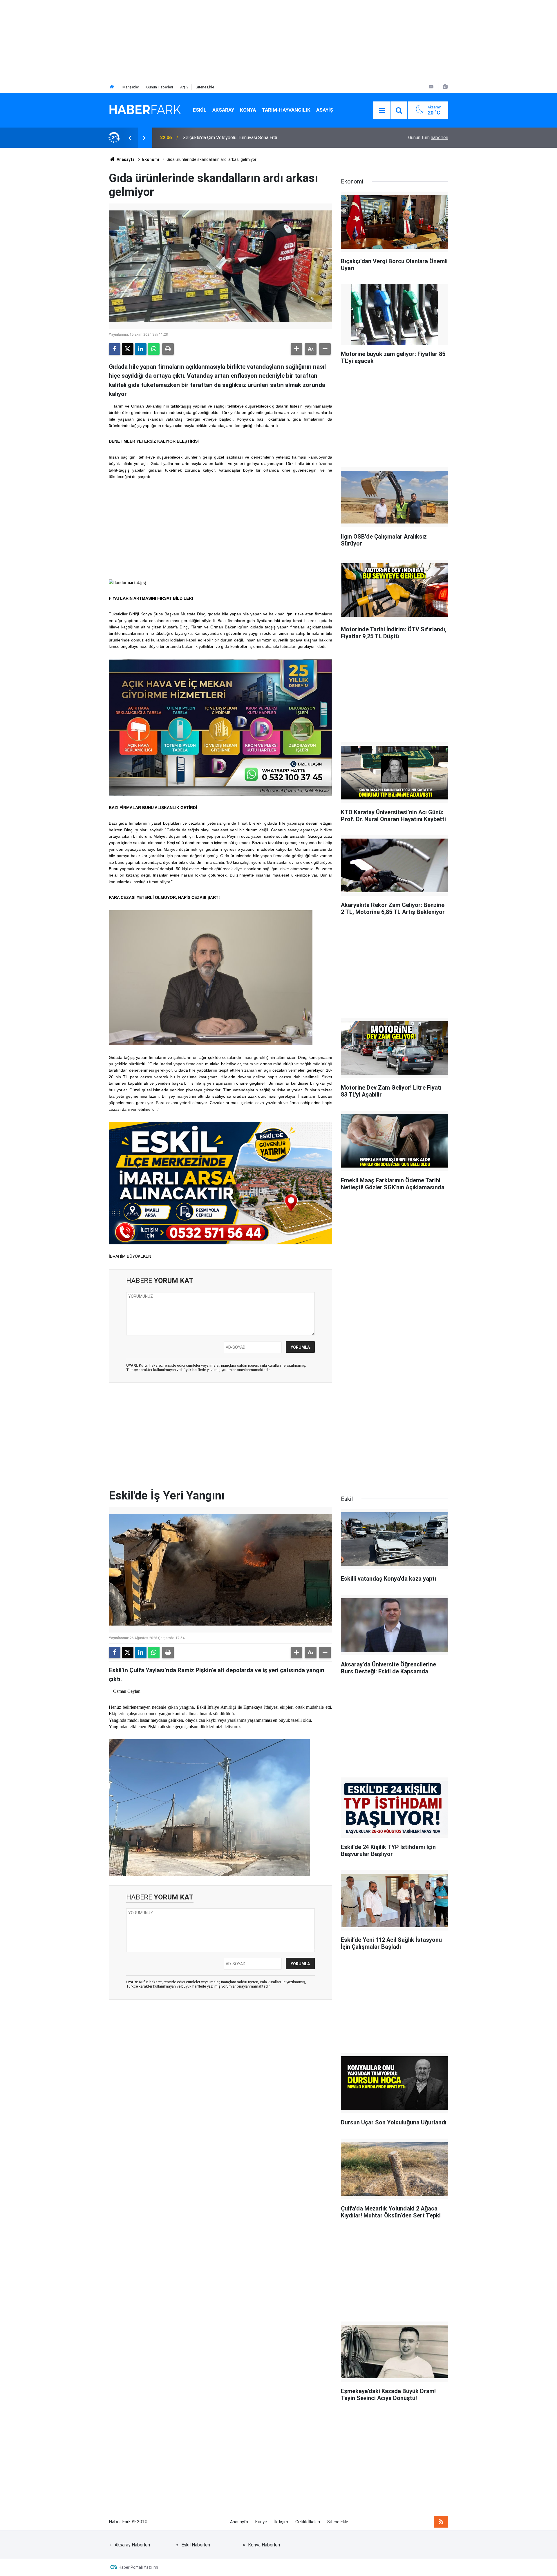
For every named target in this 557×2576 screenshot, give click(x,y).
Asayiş (325, 110)
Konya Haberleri (264, 2545)
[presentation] (130, 138)
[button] (296, 349)
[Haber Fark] (145, 110)
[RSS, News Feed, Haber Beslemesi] (441, 2522)
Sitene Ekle (205, 87)
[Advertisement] (174, 41)
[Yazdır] (168, 349)
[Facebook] (115, 349)
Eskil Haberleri (196, 2545)
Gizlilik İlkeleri (308, 2522)
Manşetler (131, 87)
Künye (261, 2522)
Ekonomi (151, 159)
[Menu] (382, 110)
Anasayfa (125, 159)
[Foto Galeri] (445, 87)
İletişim (281, 2522)
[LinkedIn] (141, 349)
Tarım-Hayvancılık (286, 110)
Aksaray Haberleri (132, 2545)
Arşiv (184, 87)
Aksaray (223, 110)
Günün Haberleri (160, 87)
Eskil (200, 110)
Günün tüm (428, 138)
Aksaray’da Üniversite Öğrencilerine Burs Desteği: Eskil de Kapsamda (252, 138)
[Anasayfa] (112, 87)
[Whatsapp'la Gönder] (154, 349)
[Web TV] (431, 87)
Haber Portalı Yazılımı (138, 2567)
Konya (248, 110)
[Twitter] (128, 349)
